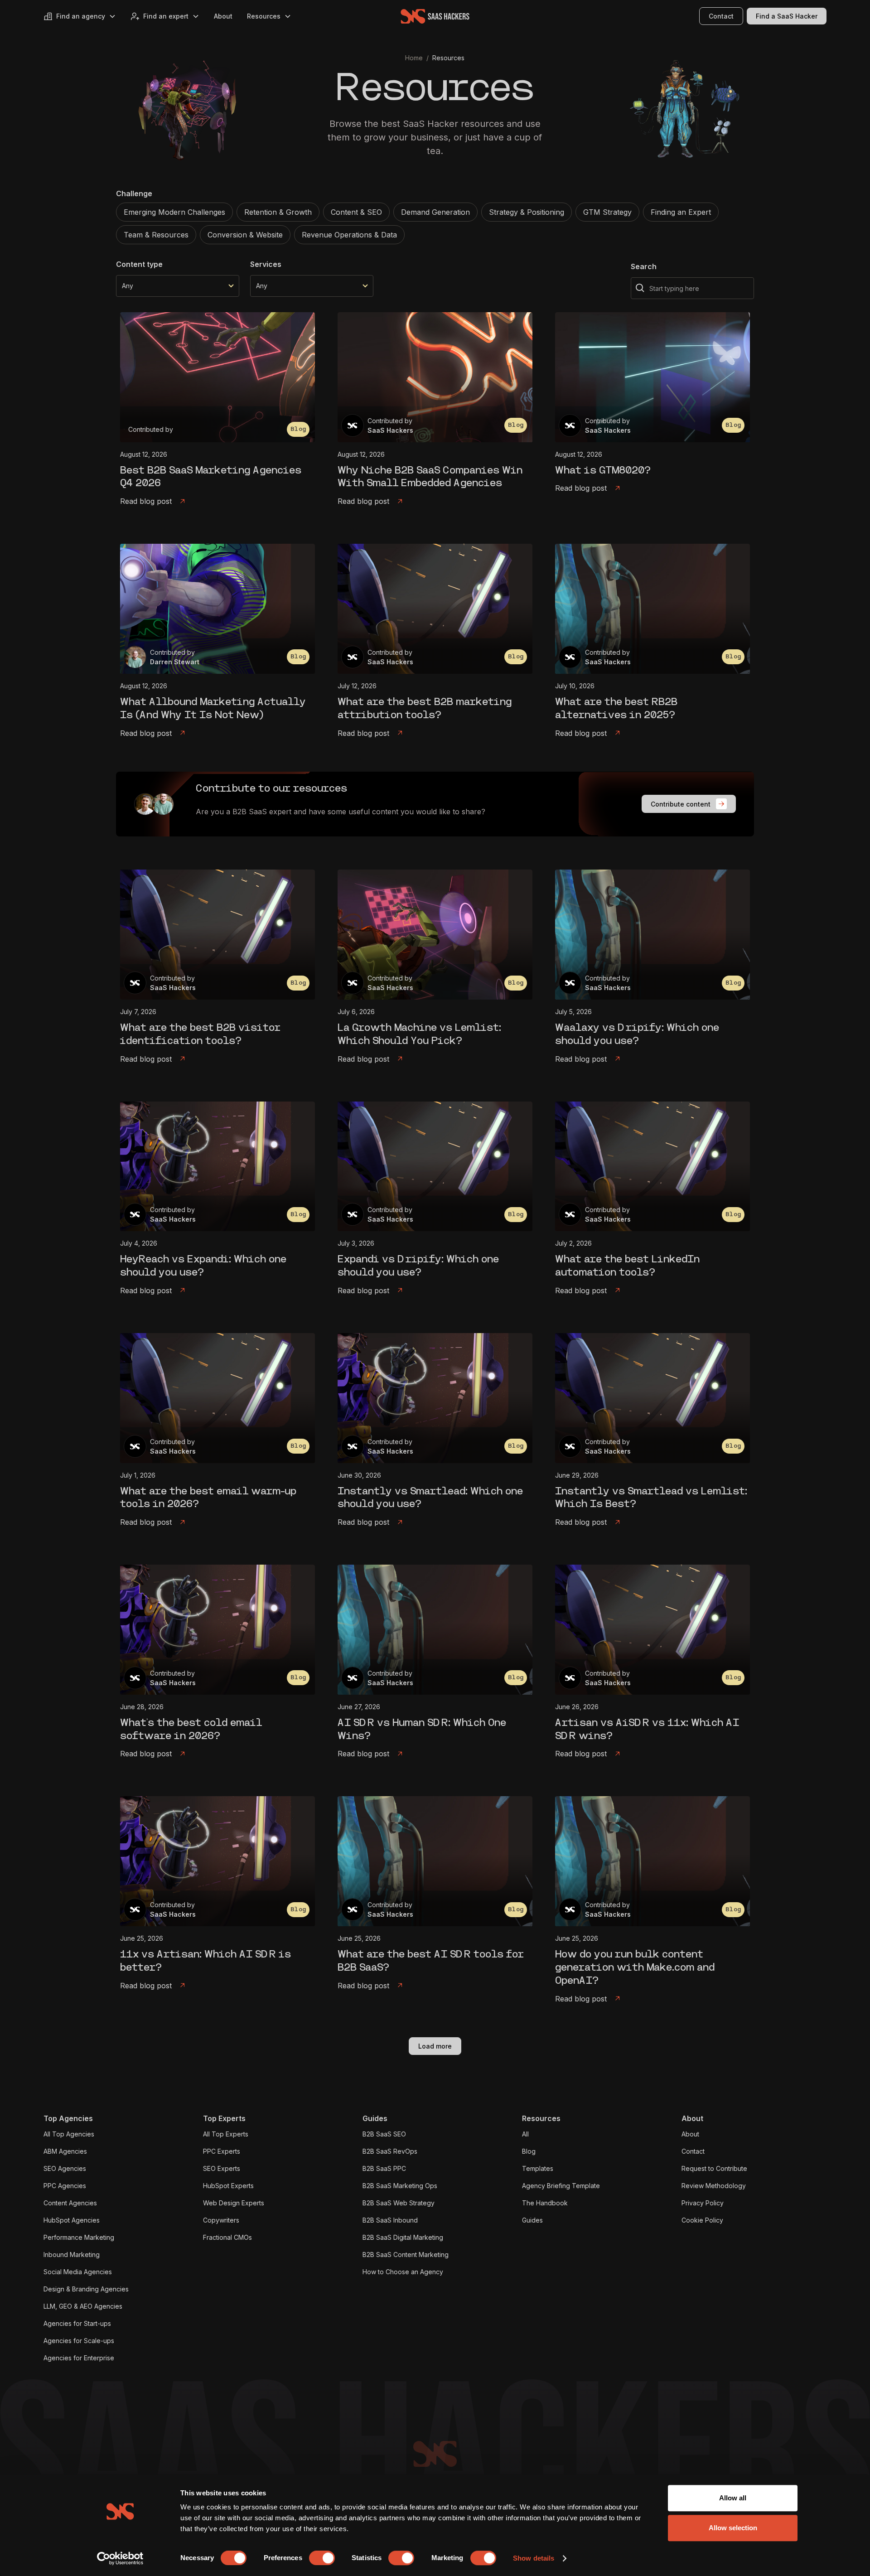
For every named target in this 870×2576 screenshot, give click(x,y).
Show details (534, 2558)
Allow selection (733, 2528)
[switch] (322, 2558)
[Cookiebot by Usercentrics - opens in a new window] (120, 2558)
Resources (448, 58)
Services (266, 264)
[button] (80, 16)
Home (414, 58)
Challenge (134, 193)
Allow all (733, 2498)
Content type (139, 264)
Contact (721, 16)
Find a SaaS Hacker (787, 16)
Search (644, 266)
